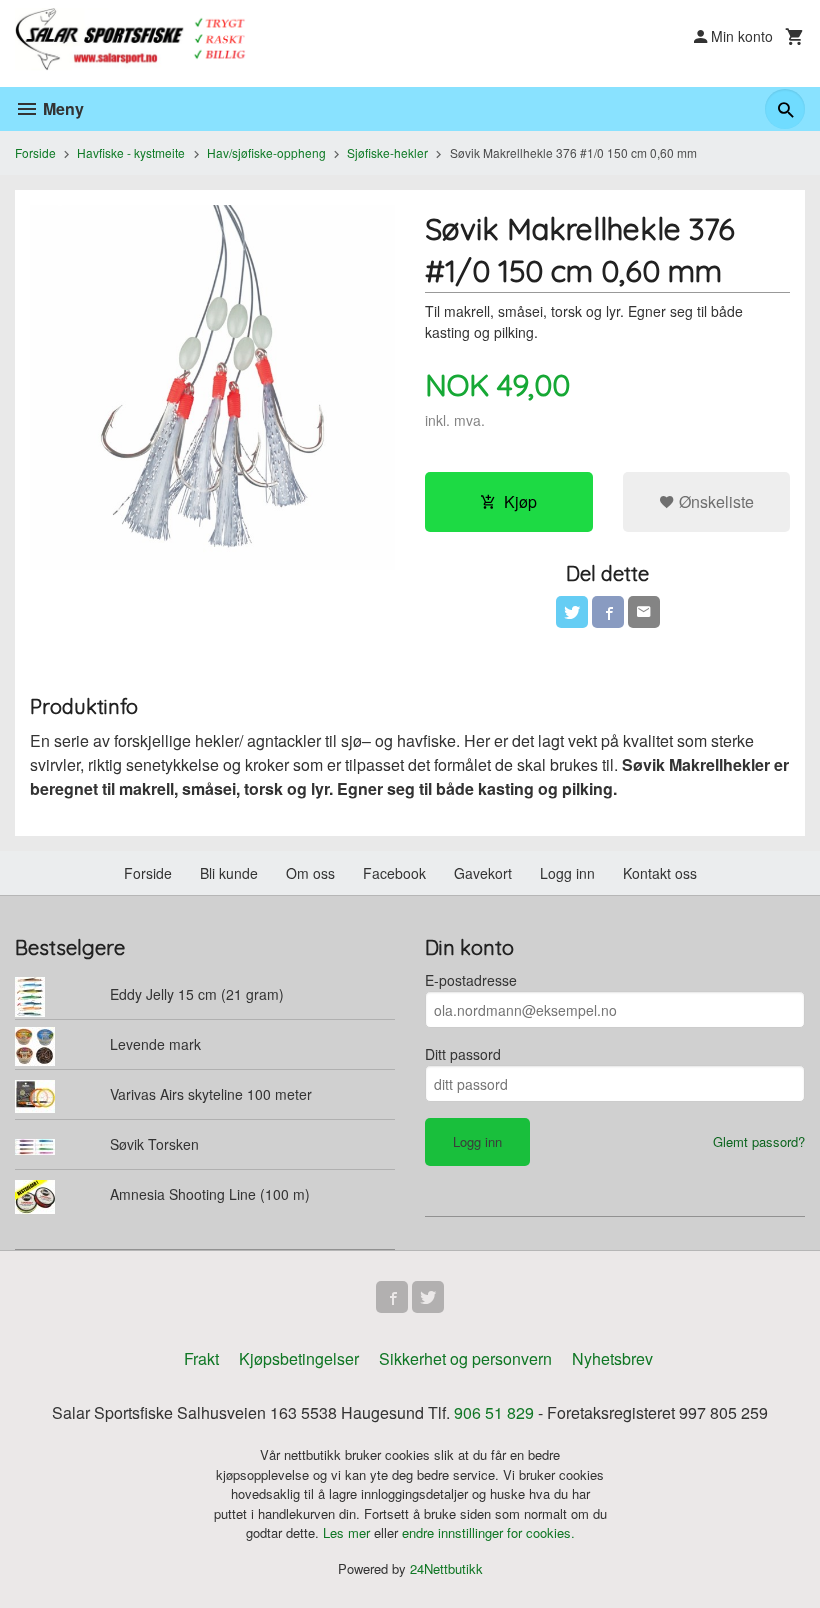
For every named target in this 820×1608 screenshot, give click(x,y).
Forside (35, 152)
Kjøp (520, 501)
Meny (61, 108)
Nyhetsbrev (612, 1358)
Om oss (310, 873)
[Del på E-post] (644, 612)
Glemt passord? (759, 1141)
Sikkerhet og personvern (465, 1358)
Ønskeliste (714, 501)
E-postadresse (471, 980)
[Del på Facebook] (608, 612)
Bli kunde (229, 873)
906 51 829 (494, 1412)
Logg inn (567, 873)
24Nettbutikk (446, 1568)
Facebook (394, 873)
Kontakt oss (660, 873)
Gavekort (483, 873)
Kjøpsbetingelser (299, 1358)
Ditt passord (463, 1054)
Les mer (348, 1532)
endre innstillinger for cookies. (488, 1532)
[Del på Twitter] (572, 612)
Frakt (201, 1358)
